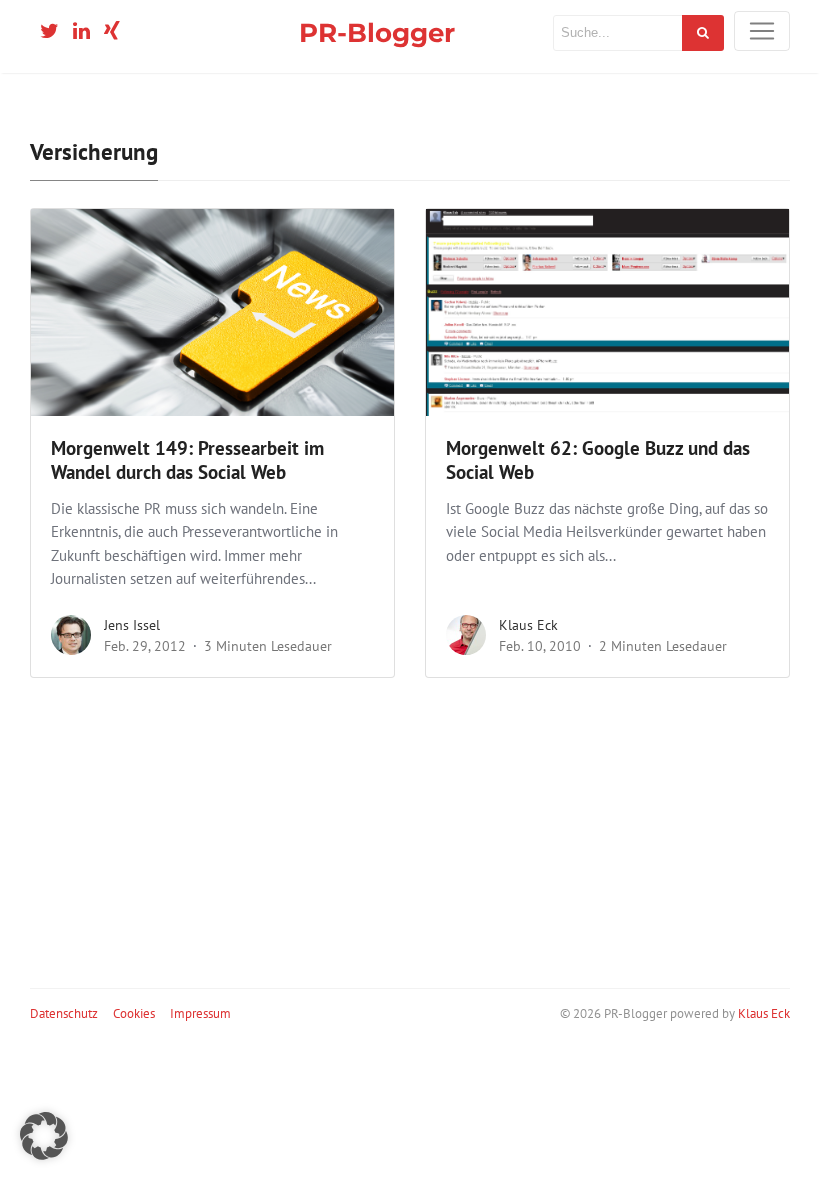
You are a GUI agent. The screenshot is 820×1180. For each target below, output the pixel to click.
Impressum (200, 1013)
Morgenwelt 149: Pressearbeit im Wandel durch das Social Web (187, 460)
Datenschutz (64, 1013)
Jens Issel (132, 625)
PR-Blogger (377, 32)
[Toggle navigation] (762, 31)
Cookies (134, 1013)
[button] (44, 1136)
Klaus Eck (528, 625)
